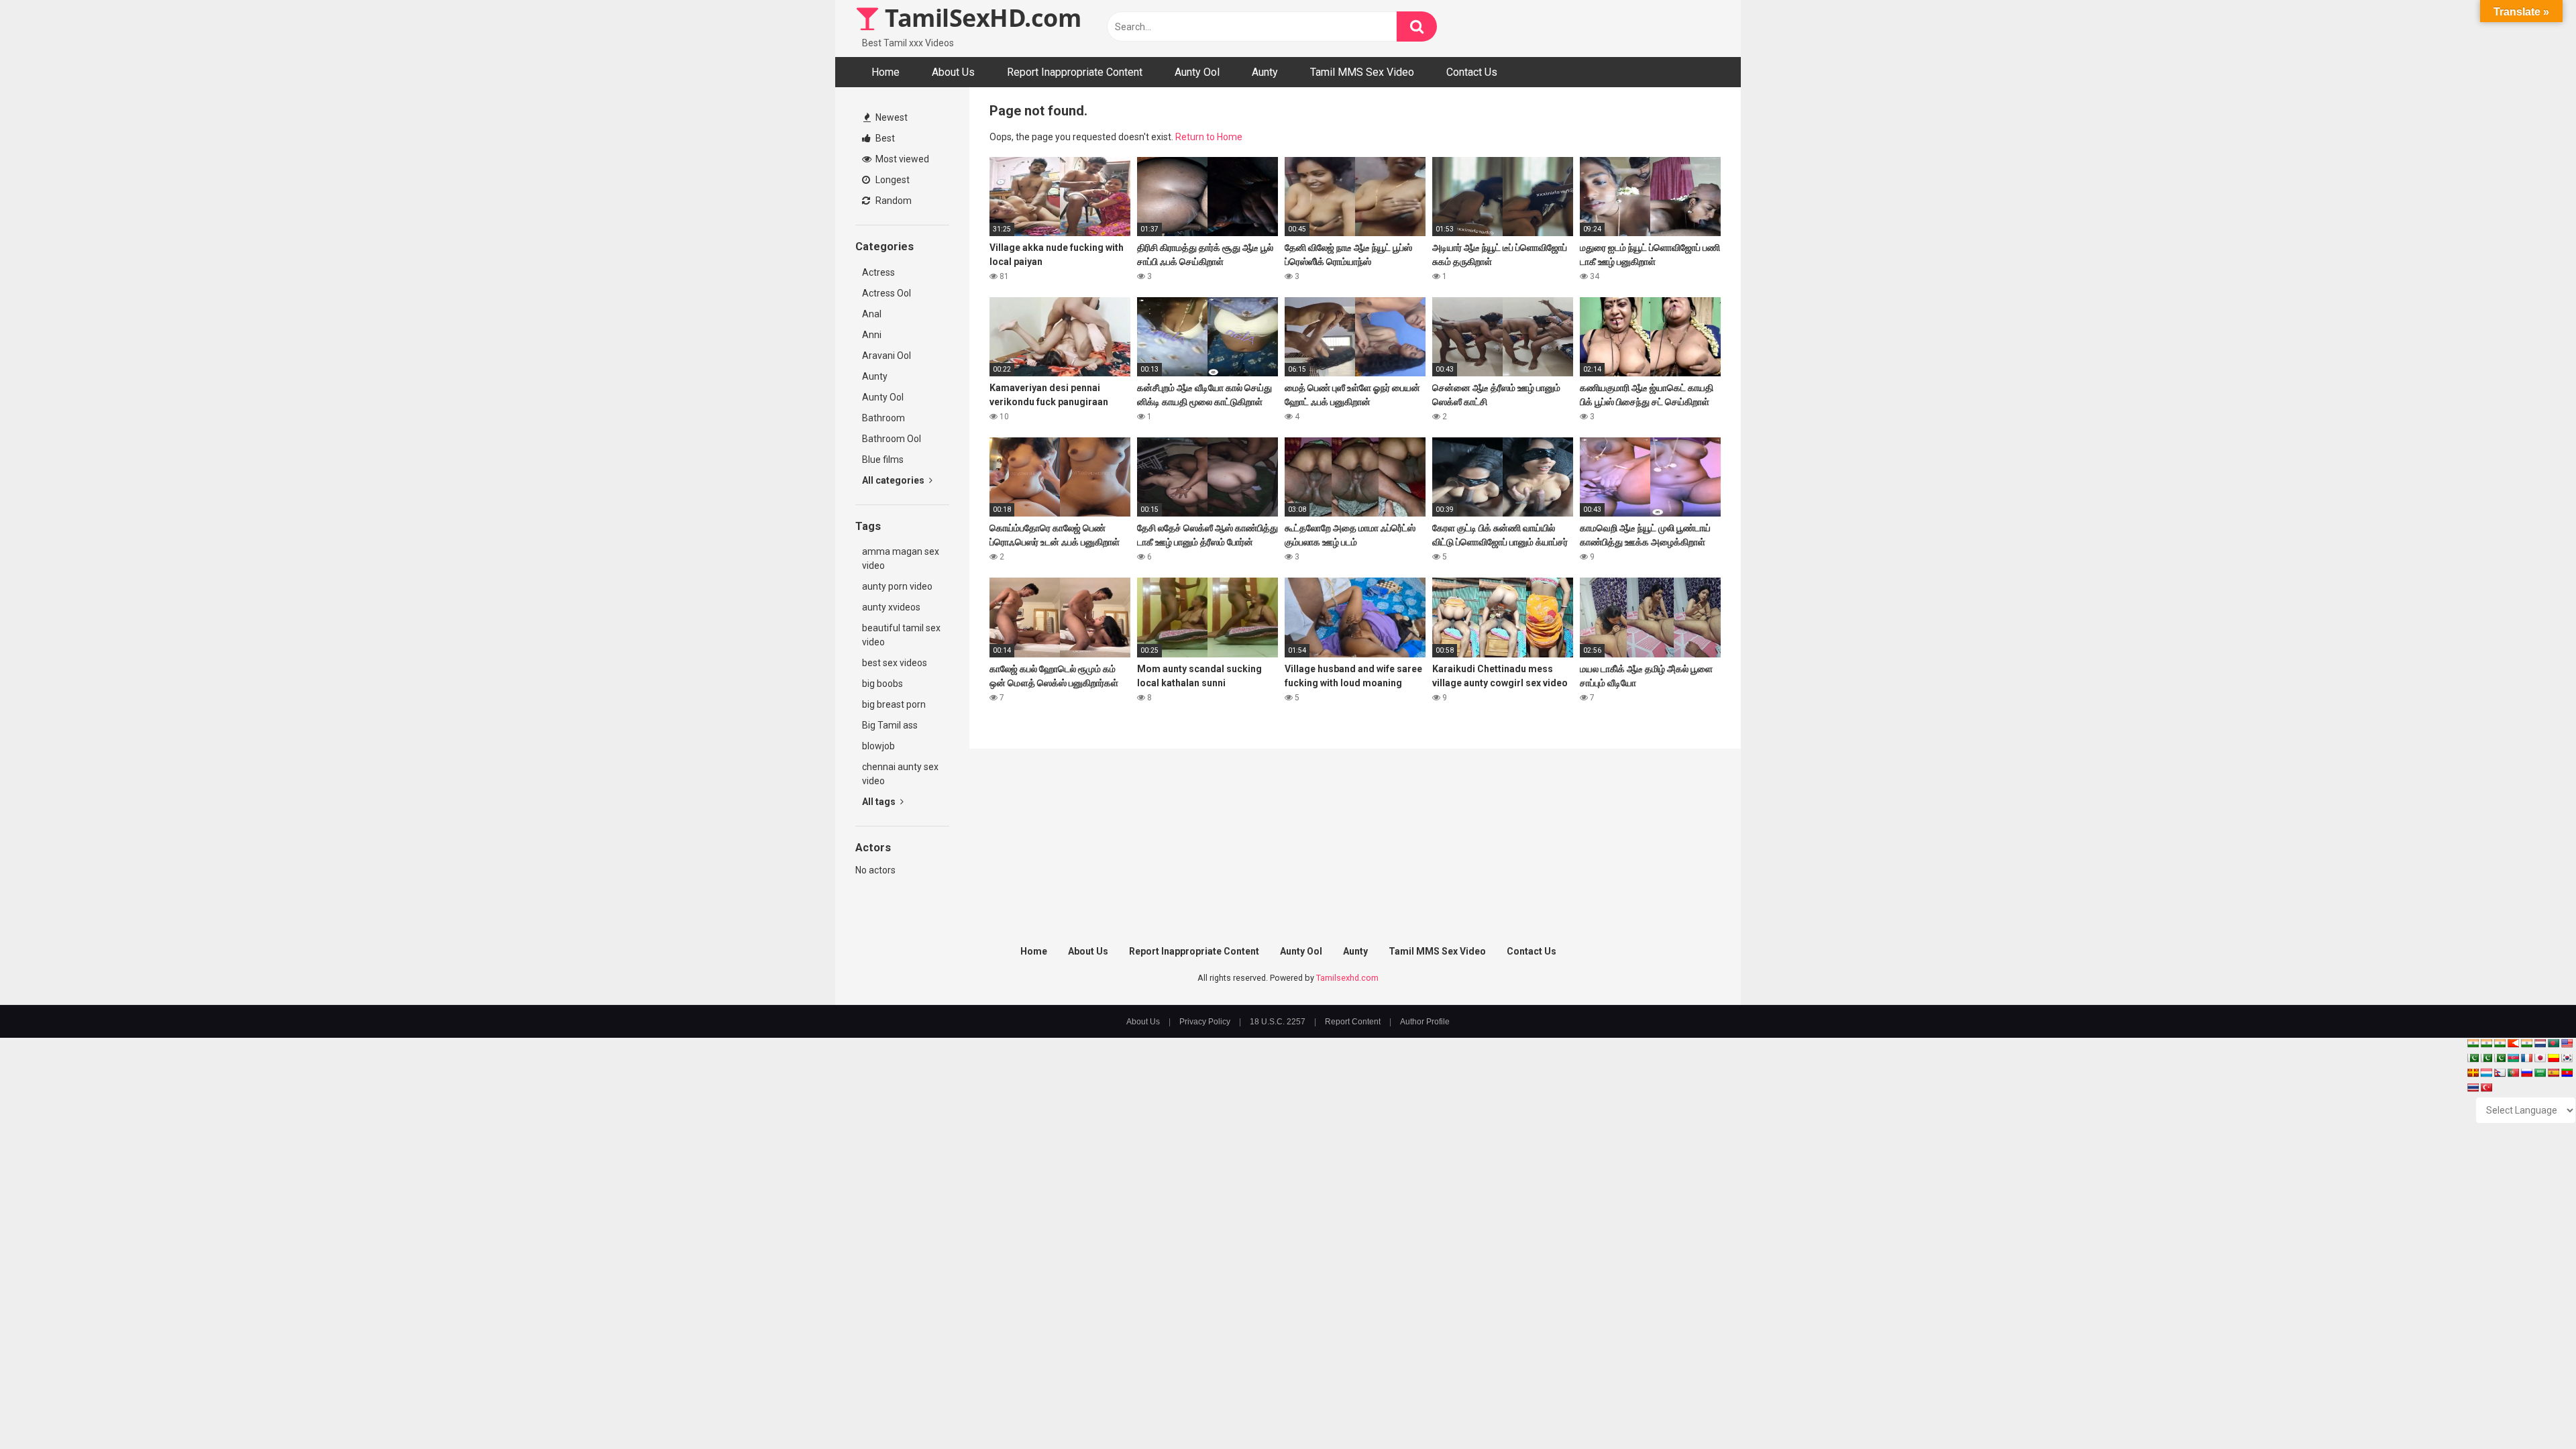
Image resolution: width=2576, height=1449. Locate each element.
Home (885, 72)
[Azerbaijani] (2513, 1058)
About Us (953, 72)
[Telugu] (2567, 1073)
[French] (2526, 1058)
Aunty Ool (1197, 72)
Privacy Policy (1205, 1022)
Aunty (1265, 72)
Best (884, 138)
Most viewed (901, 159)
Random (893, 201)
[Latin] (2473, 1073)
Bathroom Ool (892, 439)
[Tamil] (2500, 1043)
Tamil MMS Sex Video (1362, 72)
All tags (880, 802)
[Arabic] (2540, 1073)
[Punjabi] (2486, 1058)
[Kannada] (2553, 1058)
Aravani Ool (887, 356)
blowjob (878, 746)
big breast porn (894, 704)
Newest (891, 117)
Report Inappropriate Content (1075, 72)
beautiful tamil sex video (901, 635)
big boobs (882, 684)
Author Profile (1425, 1022)
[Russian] (2526, 1073)
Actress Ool (887, 293)
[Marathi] (2513, 1043)
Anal (872, 314)
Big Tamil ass (890, 725)
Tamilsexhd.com (1347, 978)
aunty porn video (897, 586)
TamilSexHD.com (980, 18)
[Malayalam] (2486, 1043)
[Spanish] (2553, 1073)
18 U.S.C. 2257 (1278, 1022)
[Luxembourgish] (2486, 1073)
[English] (2567, 1043)
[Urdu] (2500, 1058)
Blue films (883, 460)
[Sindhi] (2473, 1058)
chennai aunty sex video (900, 774)
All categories (894, 480)
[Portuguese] (2513, 1073)
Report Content (1353, 1022)
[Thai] (2473, 1087)
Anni (872, 335)
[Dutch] (2540, 1043)
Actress (878, 272)
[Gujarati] (2473, 1043)
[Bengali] (2553, 1043)
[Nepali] (2500, 1073)
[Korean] (2567, 1058)
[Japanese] (2540, 1058)
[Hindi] (2526, 1043)
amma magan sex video (901, 558)
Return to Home (1209, 137)
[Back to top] (2531, 1408)
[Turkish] (2486, 1087)
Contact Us (1472, 72)
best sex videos (895, 663)
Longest (892, 180)
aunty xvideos (891, 607)
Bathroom (883, 418)
